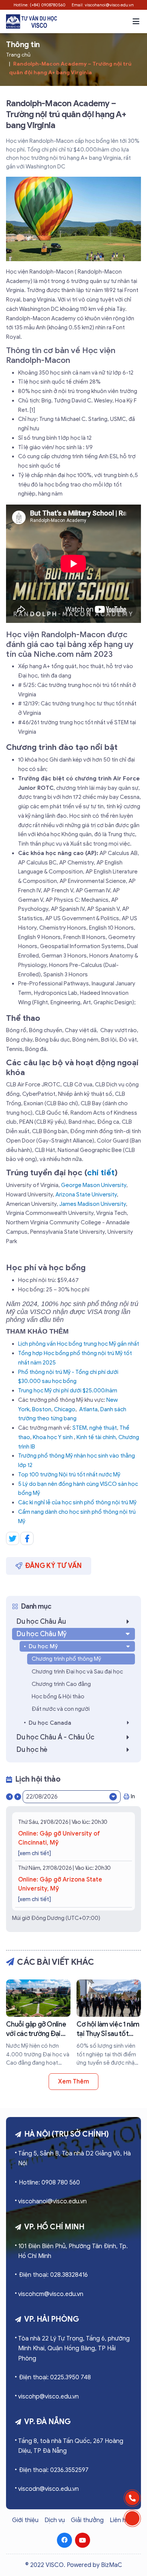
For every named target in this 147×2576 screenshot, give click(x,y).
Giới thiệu (25, 2520)
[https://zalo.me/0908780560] (132, 2518)
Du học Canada (50, 1723)
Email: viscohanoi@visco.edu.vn (103, 5)
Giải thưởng (87, 2520)
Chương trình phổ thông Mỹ (66, 1659)
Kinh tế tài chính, (97, 1437)
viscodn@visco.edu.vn (48, 2489)
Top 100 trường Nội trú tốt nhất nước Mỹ (69, 1475)
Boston (42, 1409)
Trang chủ (18, 55)
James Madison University (93, 1204)
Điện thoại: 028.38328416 (53, 2275)
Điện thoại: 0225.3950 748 (55, 2377)
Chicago (65, 1409)
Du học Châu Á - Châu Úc (55, 1737)
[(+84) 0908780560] (132, 2498)
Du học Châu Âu (41, 1621)
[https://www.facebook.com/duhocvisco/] (64, 2540)
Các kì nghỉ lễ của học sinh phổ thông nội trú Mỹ (77, 1502)
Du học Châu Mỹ (42, 1634)
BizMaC (112, 2565)
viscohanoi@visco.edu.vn (52, 2201)
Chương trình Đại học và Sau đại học (77, 1672)
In (133, 1796)
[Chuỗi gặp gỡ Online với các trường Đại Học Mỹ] (38, 2023)
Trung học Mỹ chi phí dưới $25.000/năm (68, 1390)
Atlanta (88, 1409)
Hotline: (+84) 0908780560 (40, 5)
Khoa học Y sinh (53, 1437)
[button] (136, 21)
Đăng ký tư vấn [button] (54, 1566)
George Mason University (94, 1185)
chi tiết (101, 1173)
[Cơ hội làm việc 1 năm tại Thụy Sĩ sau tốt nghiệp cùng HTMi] (109, 2023)
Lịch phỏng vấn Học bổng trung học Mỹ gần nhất (79, 1344)
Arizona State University (86, 1195)
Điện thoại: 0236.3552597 (54, 2470)
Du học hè (32, 1750)
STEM (80, 1428)
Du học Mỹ (43, 1646)
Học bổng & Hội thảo (58, 1696)
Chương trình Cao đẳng (61, 1684)
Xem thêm (73, 2082)
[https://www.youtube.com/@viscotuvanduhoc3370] (83, 2540)
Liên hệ (119, 2520)
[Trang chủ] (31, 21)
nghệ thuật (103, 1428)
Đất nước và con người (61, 1709)
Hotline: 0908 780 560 (49, 2183)
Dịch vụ (55, 2520)
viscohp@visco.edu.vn (48, 2397)
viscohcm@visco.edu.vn (51, 2294)
